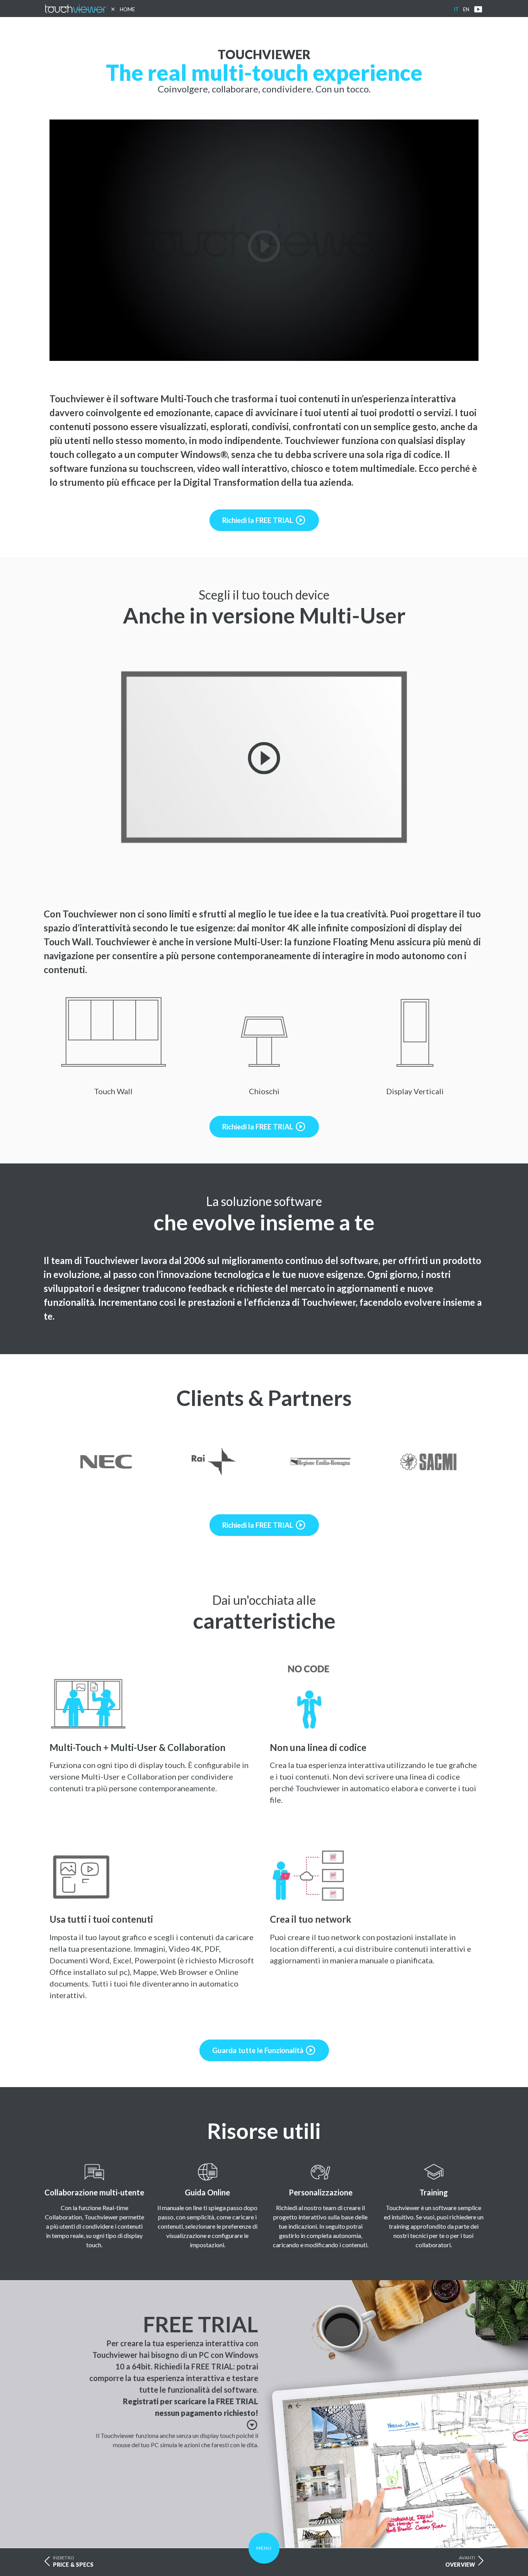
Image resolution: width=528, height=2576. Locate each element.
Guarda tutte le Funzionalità (264, 2050)
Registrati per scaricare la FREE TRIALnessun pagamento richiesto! (191, 2413)
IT (456, 9)
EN (466, 9)
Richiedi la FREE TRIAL (264, 520)
